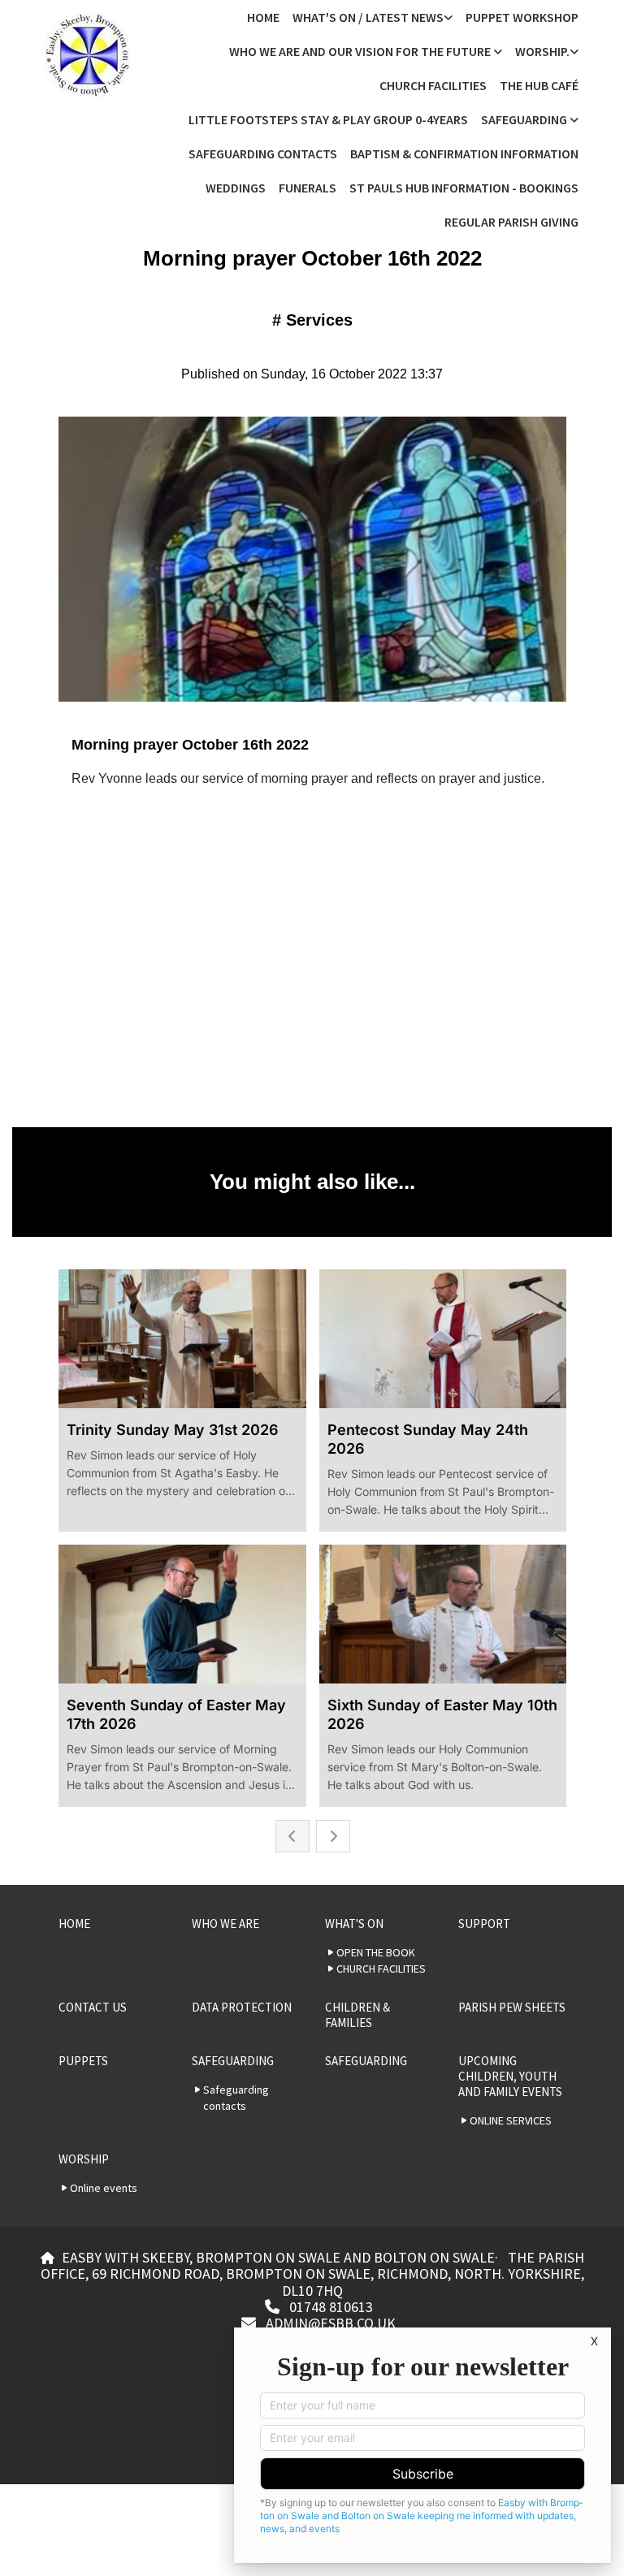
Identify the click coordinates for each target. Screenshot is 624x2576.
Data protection (242, 2007)
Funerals (308, 188)
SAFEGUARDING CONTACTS (263, 153)
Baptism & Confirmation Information (464, 153)
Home (263, 17)
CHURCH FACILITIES (433, 85)
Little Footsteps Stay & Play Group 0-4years (328, 119)
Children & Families (357, 2015)
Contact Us (93, 2007)
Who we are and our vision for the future (361, 51)
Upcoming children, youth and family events (510, 2076)
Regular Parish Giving (511, 222)
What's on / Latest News (368, 17)
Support (484, 1923)
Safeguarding (525, 119)
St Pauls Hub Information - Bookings (464, 188)
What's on (354, 1923)
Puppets (83, 2061)
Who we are (225, 1923)
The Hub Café (539, 85)
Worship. (542, 51)
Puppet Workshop (522, 17)
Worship (84, 2159)
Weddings (236, 188)
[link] (373, 17)
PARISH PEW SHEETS (512, 2007)
